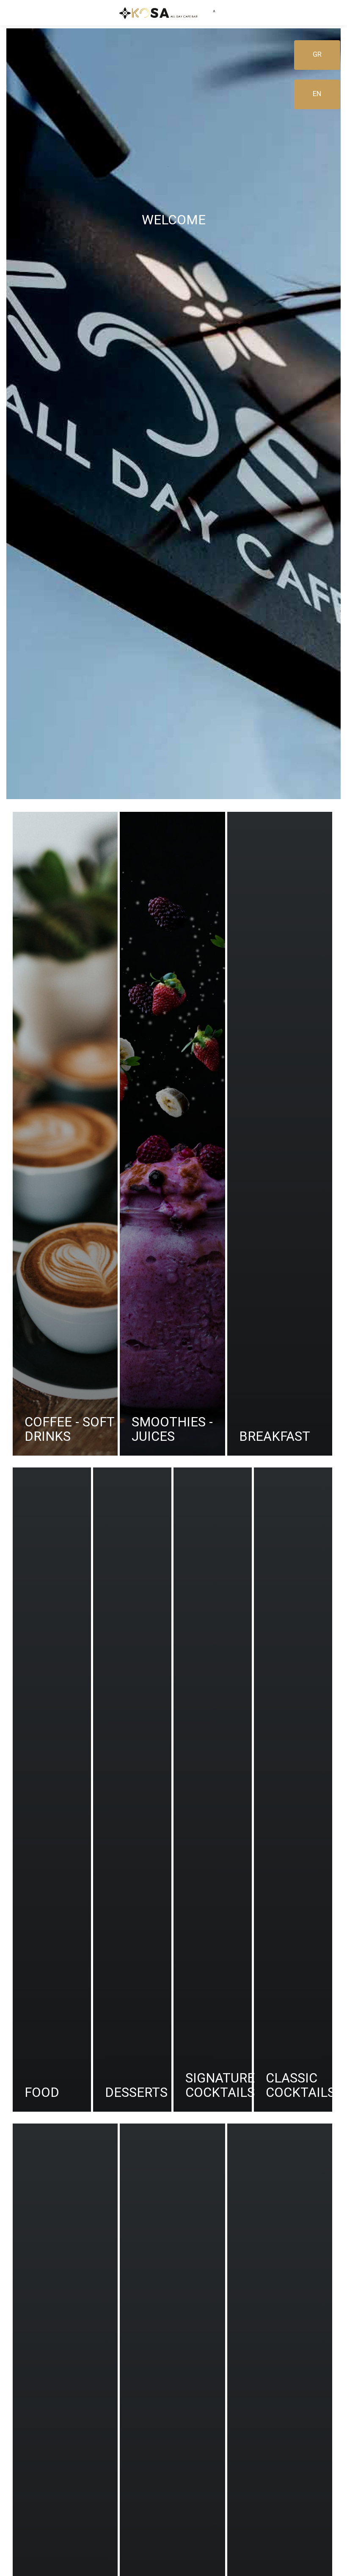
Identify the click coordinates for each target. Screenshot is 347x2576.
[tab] (65, 1134)
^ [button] (214, 12)
